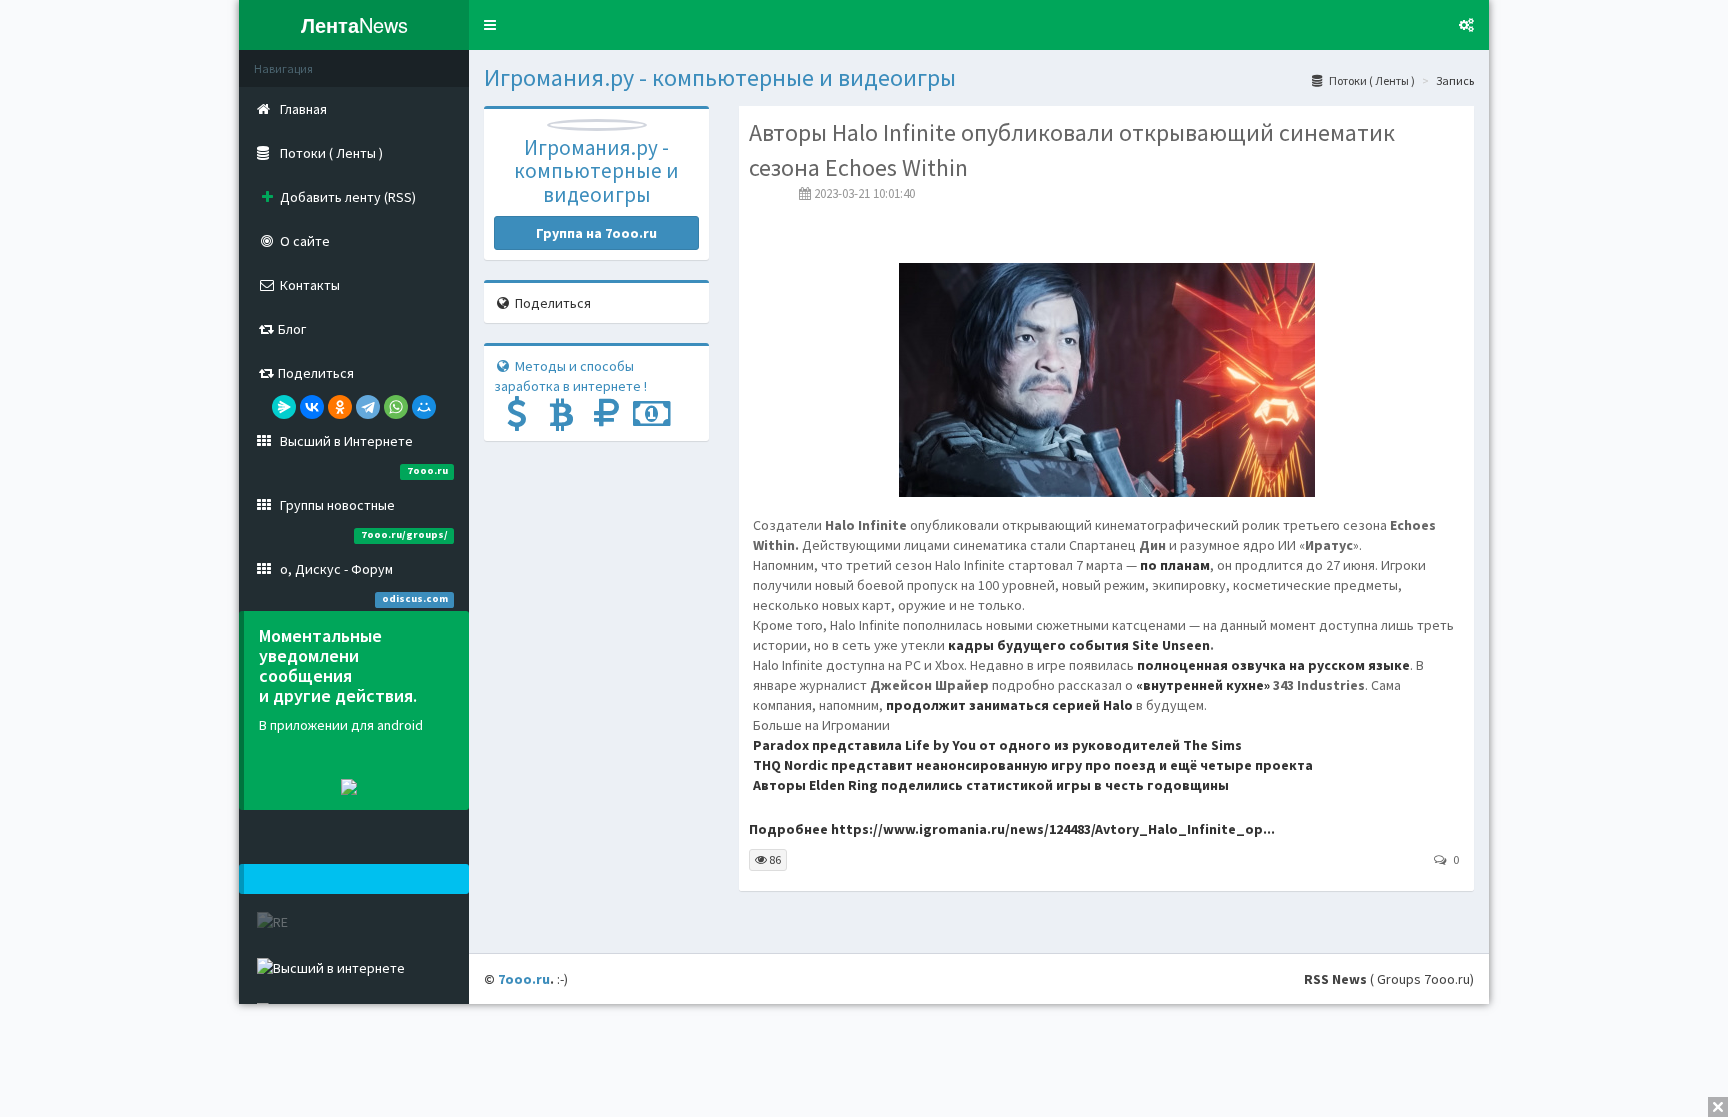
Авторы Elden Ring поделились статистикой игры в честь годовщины (991, 785)
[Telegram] (368, 407)
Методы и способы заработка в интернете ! (570, 376)
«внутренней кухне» (1203, 685)
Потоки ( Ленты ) (1371, 80)
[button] (490, 25)
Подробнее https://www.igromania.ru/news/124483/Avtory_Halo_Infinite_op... (1012, 829)
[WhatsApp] (396, 407)
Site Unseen (1171, 645)
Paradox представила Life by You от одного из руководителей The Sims (997, 745)
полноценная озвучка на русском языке (1273, 665)
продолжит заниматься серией (1009, 705)
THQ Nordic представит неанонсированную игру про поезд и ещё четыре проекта (1033, 765)
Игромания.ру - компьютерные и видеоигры (720, 77)
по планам (1175, 565)
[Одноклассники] (340, 407)
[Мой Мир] (424, 407)
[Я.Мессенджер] (284, 407)
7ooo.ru (524, 979)
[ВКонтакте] (312, 407)
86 (774, 859)
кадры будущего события (1040, 645)
